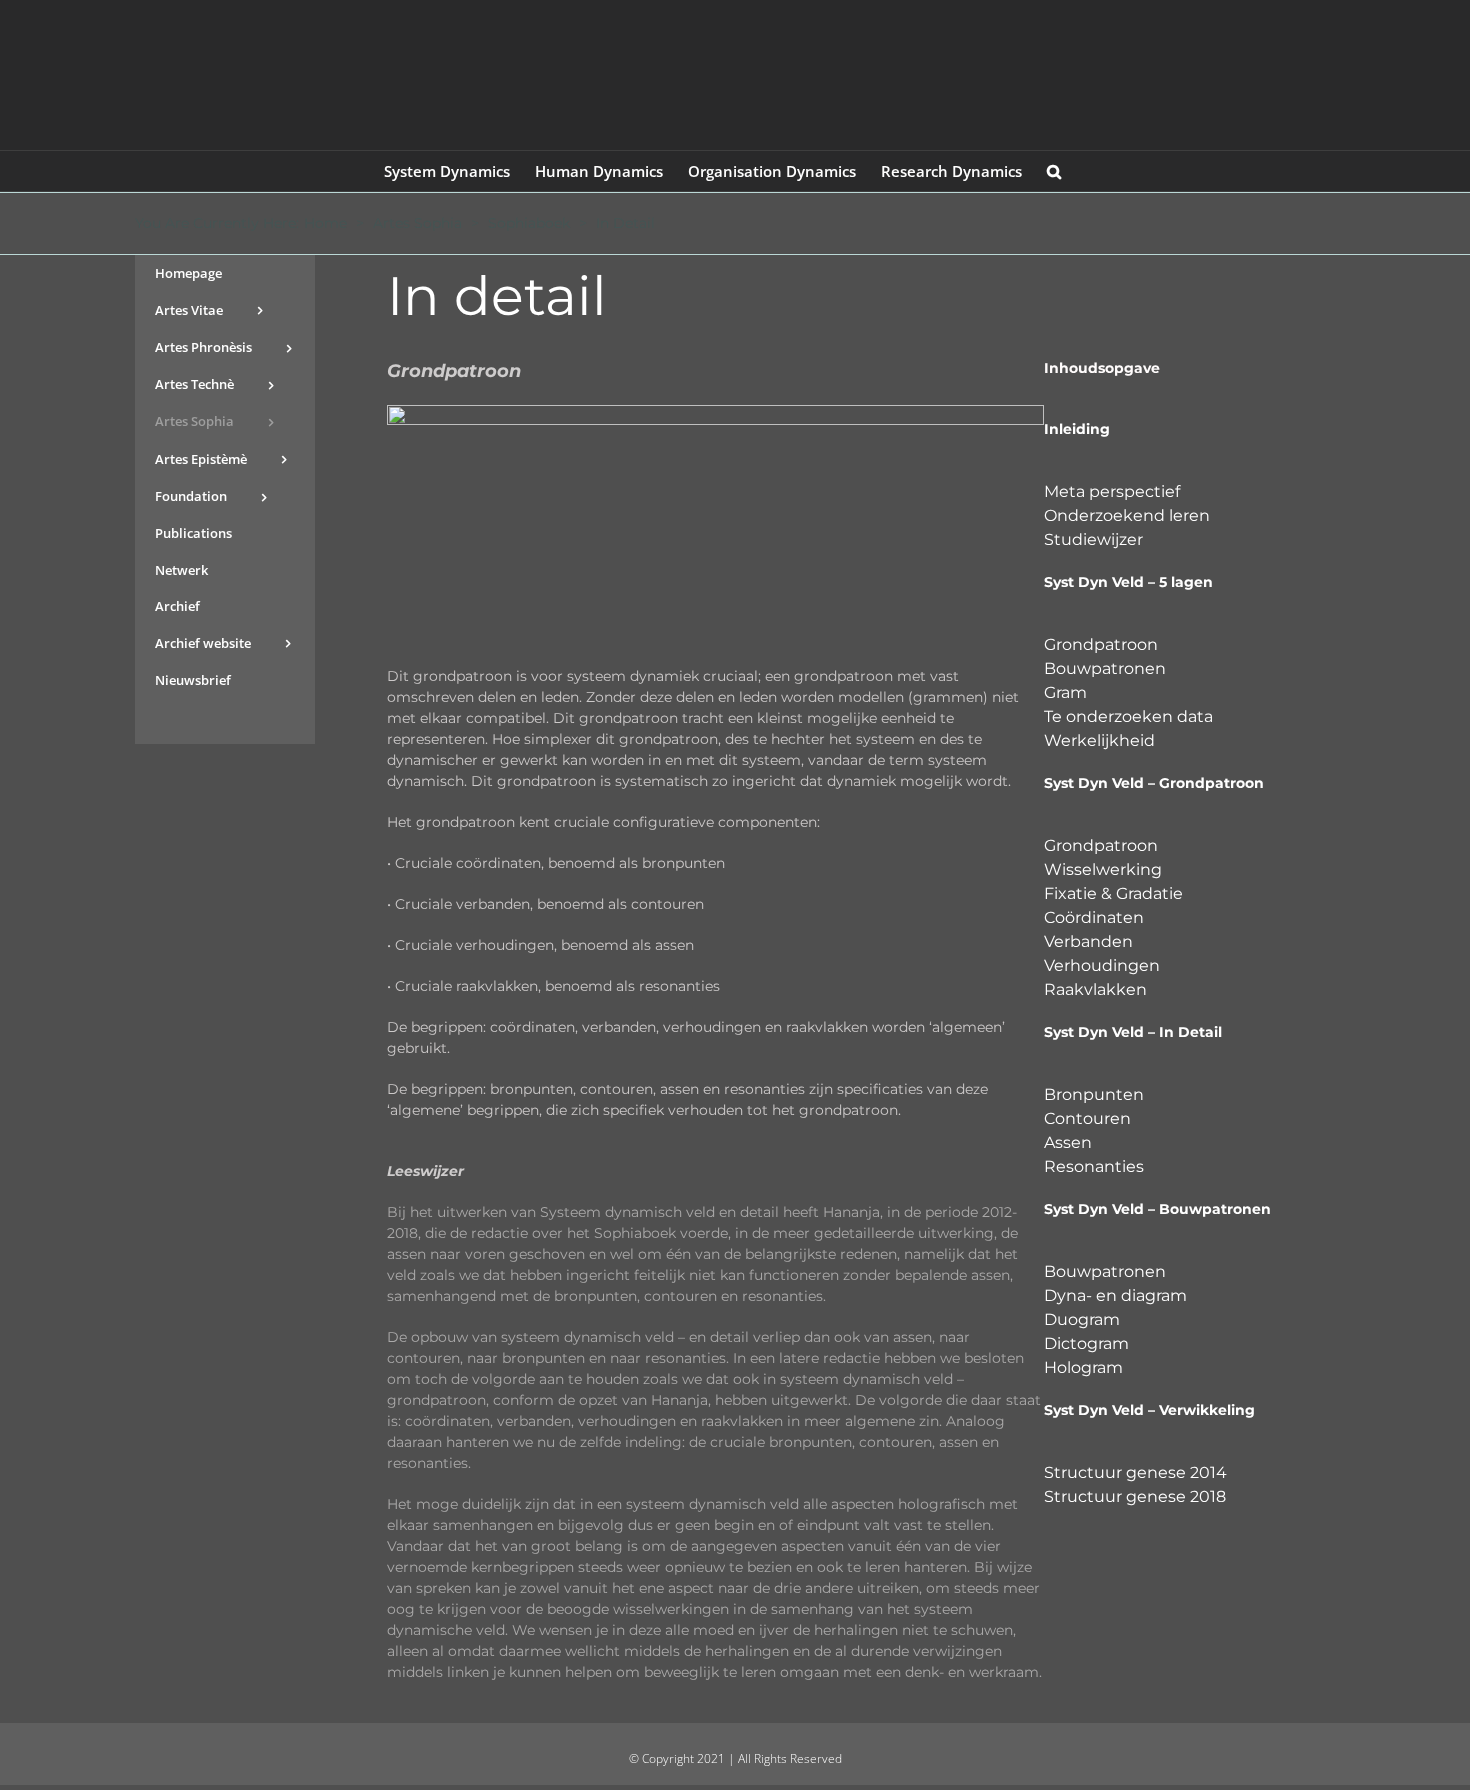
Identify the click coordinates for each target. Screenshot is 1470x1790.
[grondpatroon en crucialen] (715, 412)
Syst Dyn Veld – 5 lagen (1128, 582)
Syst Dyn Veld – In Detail (1133, 1032)
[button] (1054, 171)
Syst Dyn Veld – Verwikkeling (1149, 1410)
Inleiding (1077, 429)
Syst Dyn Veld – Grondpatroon (1154, 783)
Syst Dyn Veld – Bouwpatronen (1157, 1209)
